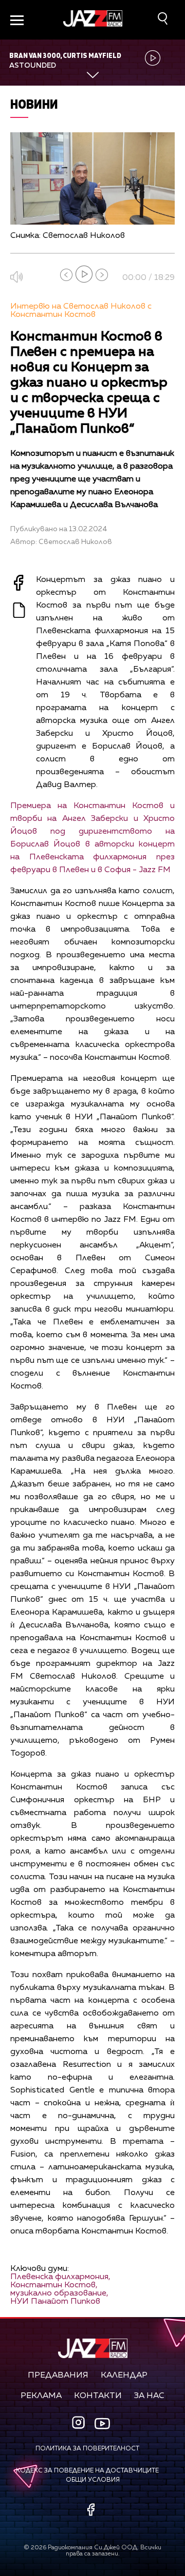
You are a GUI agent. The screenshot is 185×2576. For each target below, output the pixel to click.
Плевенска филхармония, (60, 2277)
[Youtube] (102, 2423)
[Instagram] (80, 2423)
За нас (149, 2396)
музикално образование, (59, 2293)
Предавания (58, 2376)
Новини (34, 104)
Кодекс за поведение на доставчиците (87, 2471)
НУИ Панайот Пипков (55, 2302)
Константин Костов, (54, 2285)
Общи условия (93, 2480)
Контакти (98, 2396)
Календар (124, 2376)
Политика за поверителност (87, 2449)
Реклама (41, 2396)
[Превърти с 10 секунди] (66, 275)
